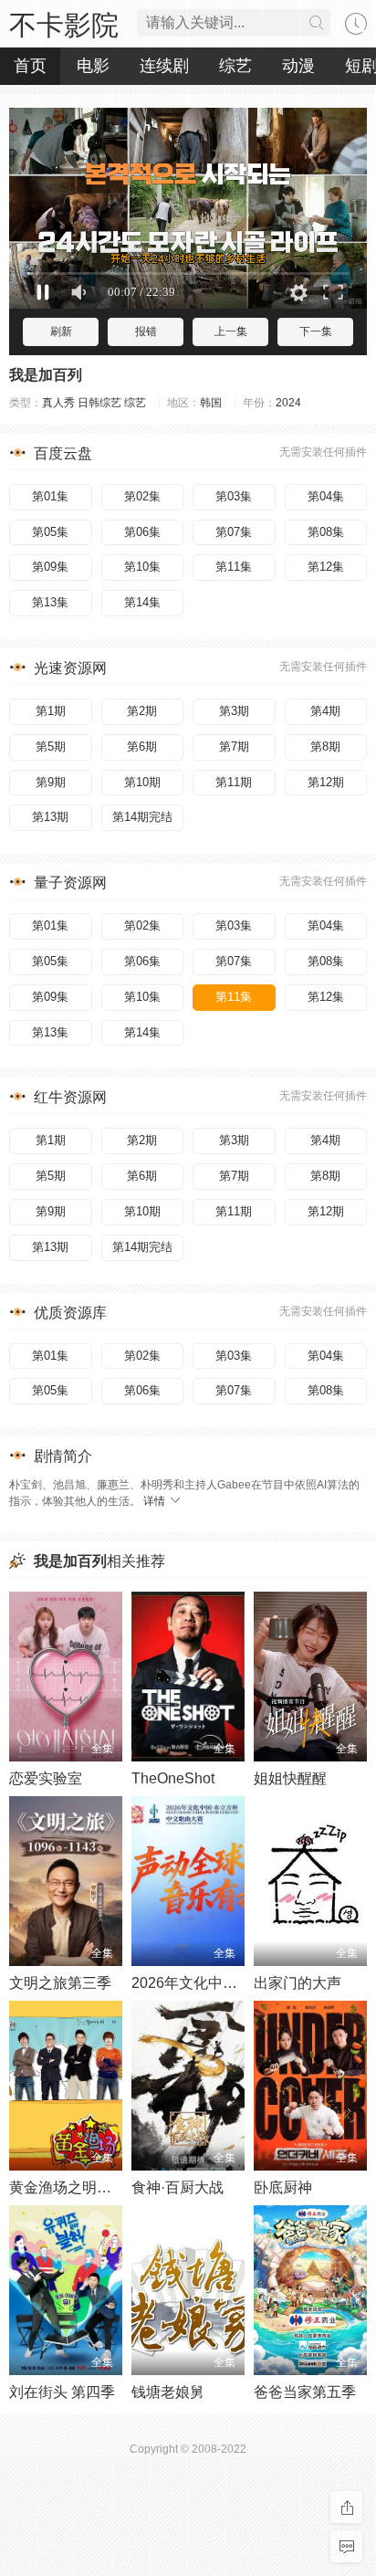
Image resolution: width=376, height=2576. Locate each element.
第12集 (326, 567)
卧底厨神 (283, 2187)
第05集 (50, 532)
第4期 (325, 711)
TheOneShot (173, 1778)
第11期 (234, 782)
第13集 (50, 602)
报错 (146, 331)
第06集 (142, 532)
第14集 (142, 602)
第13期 (50, 817)
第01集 (50, 496)
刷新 (61, 331)
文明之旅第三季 (60, 1983)
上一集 (231, 331)
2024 (288, 403)
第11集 (234, 567)
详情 (156, 1501)
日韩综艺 (99, 403)
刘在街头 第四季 (62, 2392)
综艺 (135, 403)
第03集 (234, 496)
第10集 (142, 567)
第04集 (326, 496)
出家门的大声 (298, 1983)
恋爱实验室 (46, 1778)
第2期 (142, 711)
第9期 (51, 782)
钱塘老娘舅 (168, 2392)
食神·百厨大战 (178, 2187)
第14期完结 (142, 817)
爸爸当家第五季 (305, 2392)
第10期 (142, 782)
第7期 (234, 747)
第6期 (142, 747)
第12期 (326, 782)
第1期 (51, 711)
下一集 (316, 331)
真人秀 (58, 403)
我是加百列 (46, 375)
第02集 (142, 496)
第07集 (234, 532)
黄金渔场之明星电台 (75, 2187)
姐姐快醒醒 (290, 1778)
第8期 (325, 747)
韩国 (211, 403)
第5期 (51, 747)
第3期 (234, 711)
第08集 (326, 532)
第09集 (50, 567)
